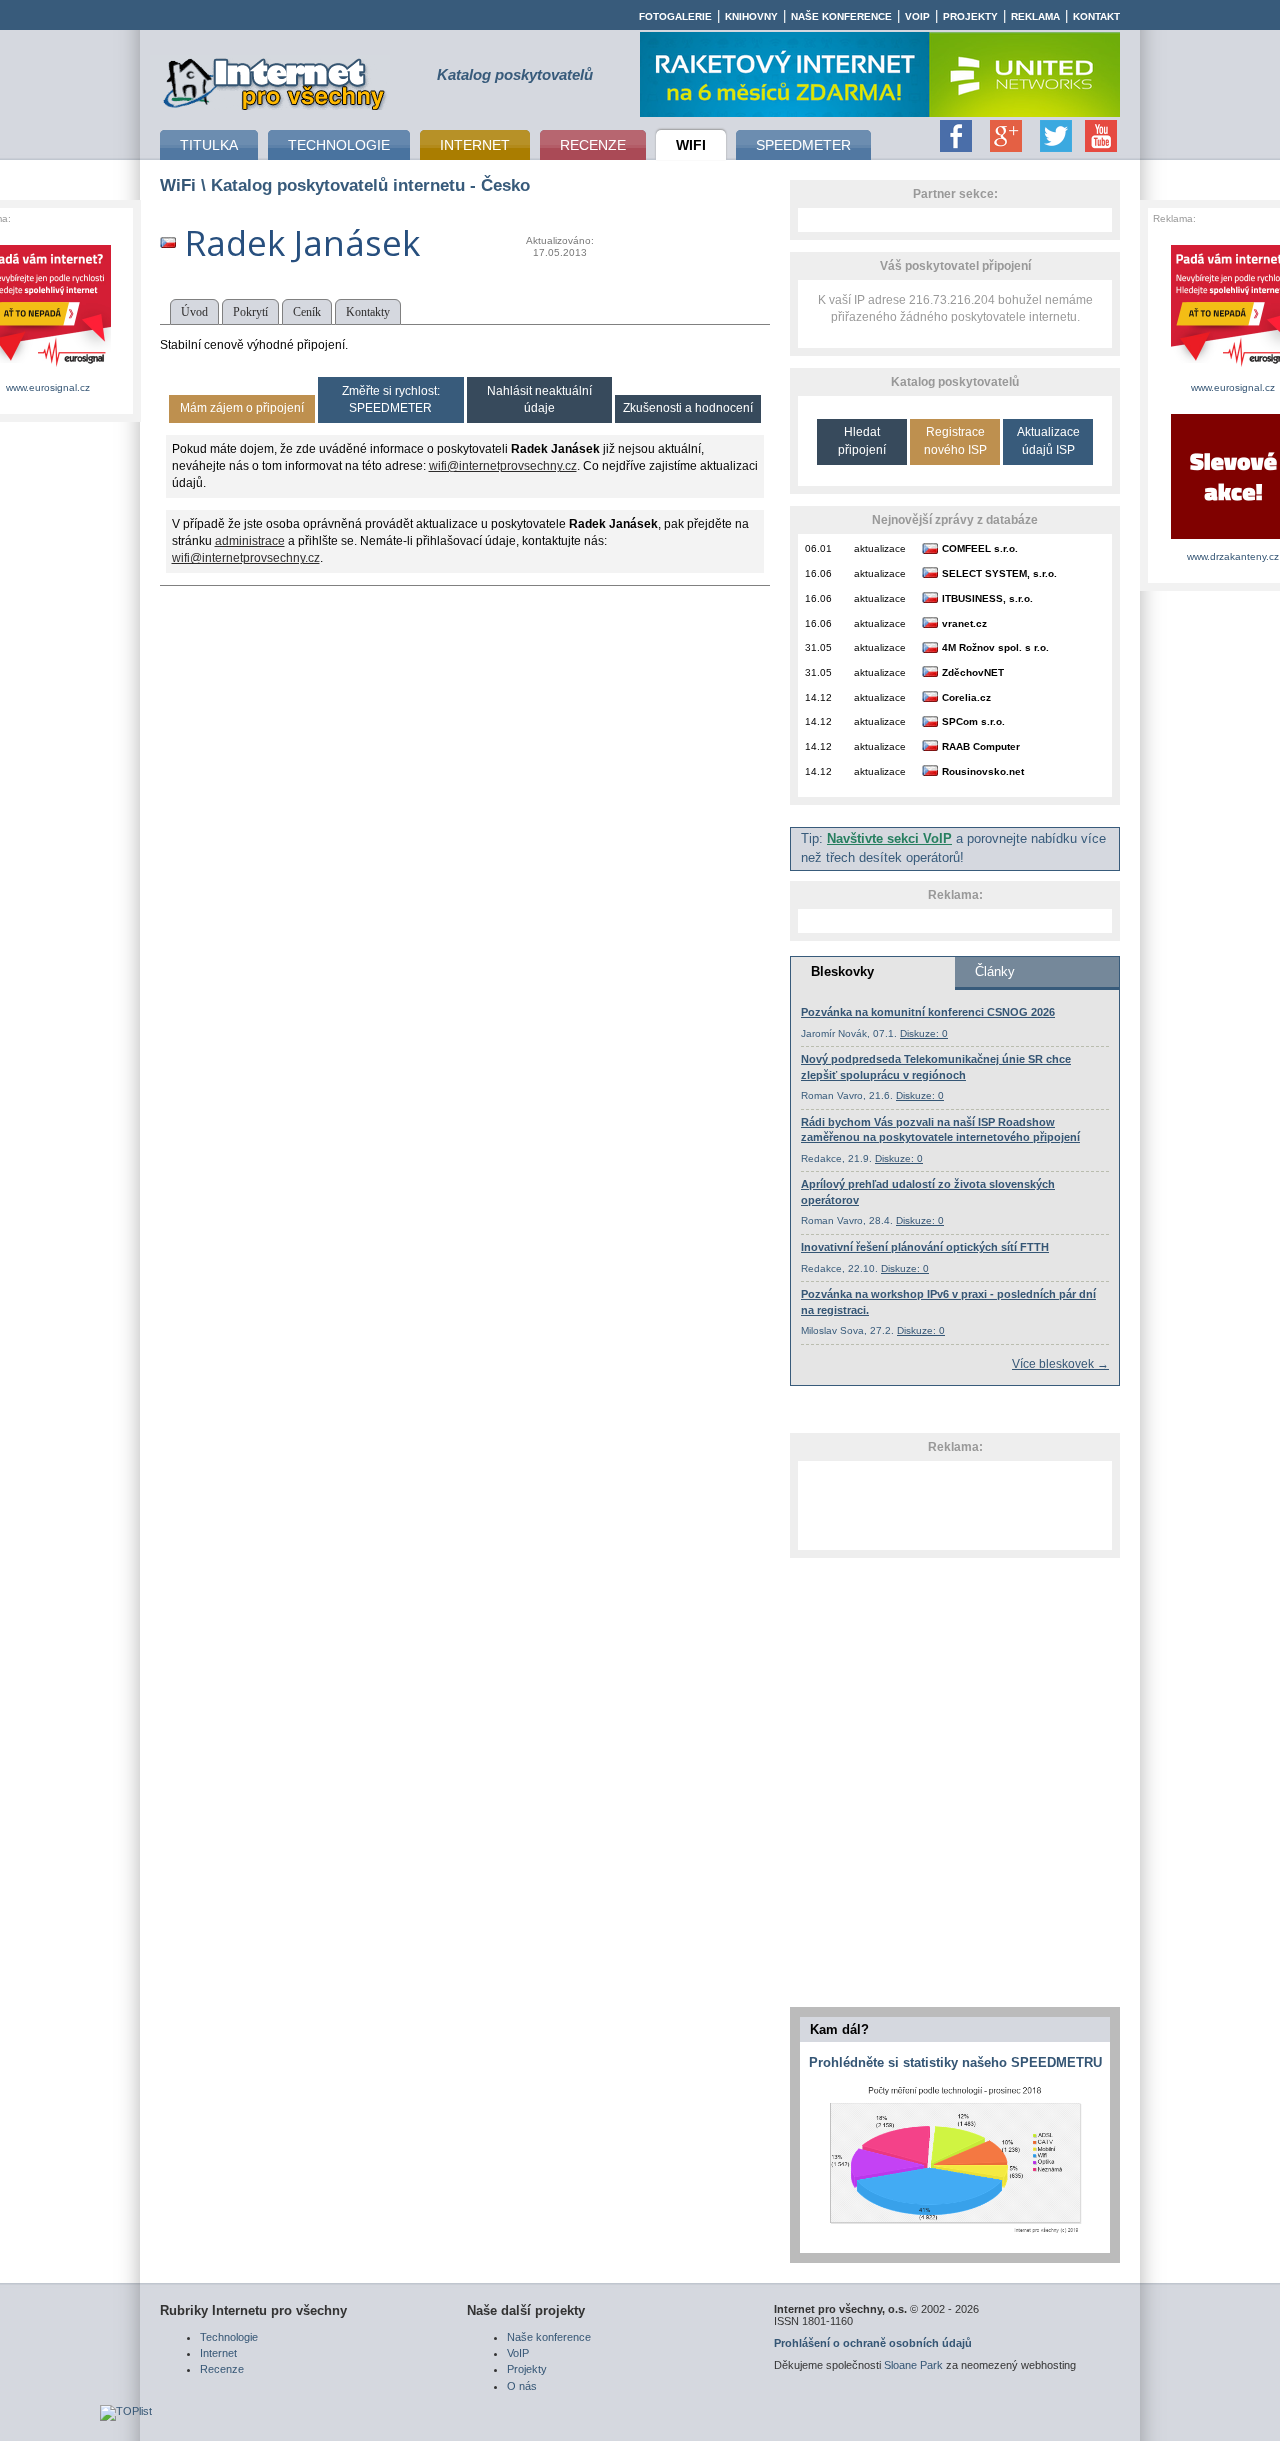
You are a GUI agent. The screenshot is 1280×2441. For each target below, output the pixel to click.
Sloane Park (913, 2365)
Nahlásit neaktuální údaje (539, 399)
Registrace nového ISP (955, 440)
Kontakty (368, 312)
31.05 (818, 647)
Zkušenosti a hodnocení (688, 408)
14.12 (818, 697)
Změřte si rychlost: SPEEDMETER (391, 399)
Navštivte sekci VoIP (889, 839)
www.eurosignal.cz (48, 387)
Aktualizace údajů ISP (1048, 440)
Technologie (229, 2337)
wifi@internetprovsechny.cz (503, 466)
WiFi (178, 185)
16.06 (818, 573)
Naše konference (841, 16)
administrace (250, 541)
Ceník (307, 312)
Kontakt (1096, 16)
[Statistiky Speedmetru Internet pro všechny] (955, 2234)
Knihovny (751, 16)
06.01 (818, 548)
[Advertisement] (955, 1505)
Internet (218, 2353)
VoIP (917, 16)
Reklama (1035, 16)
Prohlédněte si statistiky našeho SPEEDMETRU (955, 2062)
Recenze (222, 2369)
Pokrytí (250, 312)
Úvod (194, 312)
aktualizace (880, 548)
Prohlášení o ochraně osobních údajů (873, 2343)
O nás (522, 2386)
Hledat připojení (862, 440)
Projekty (970, 16)
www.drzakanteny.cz (1233, 556)
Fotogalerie (675, 16)
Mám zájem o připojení (242, 408)
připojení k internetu (275, 81)
